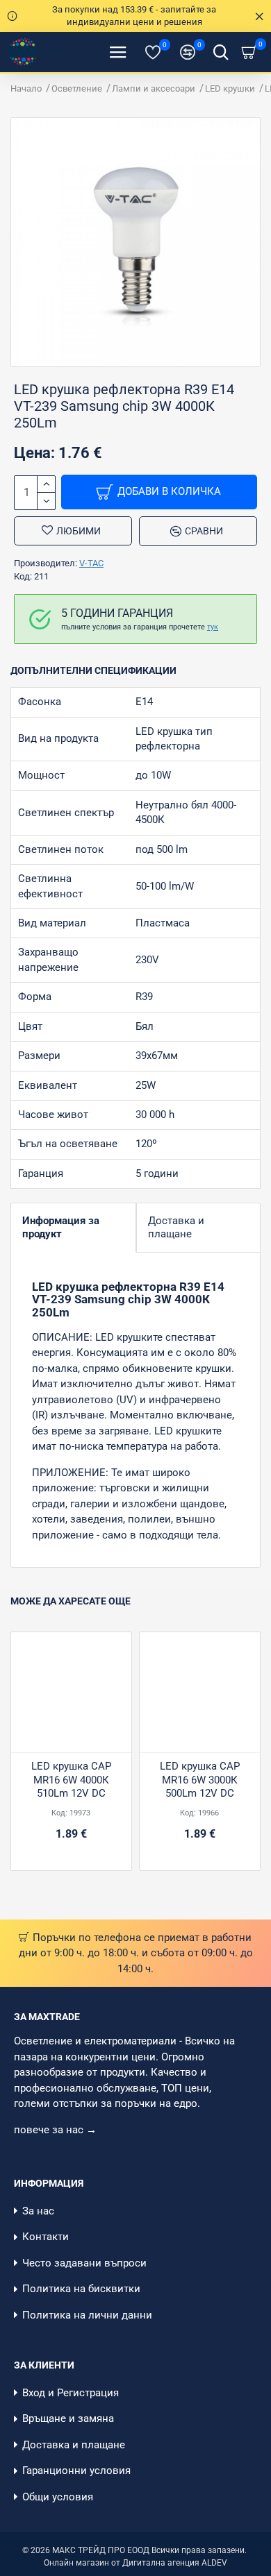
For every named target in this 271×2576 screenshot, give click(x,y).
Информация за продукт (61, 1227)
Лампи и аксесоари (154, 88)
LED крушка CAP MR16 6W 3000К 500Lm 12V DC (200, 1780)
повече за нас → (57, 2130)
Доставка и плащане (176, 1227)
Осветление (77, 88)
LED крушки (230, 88)
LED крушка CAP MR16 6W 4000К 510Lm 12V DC (71, 1780)
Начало (26, 88)
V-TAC (91, 563)
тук (213, 627)
